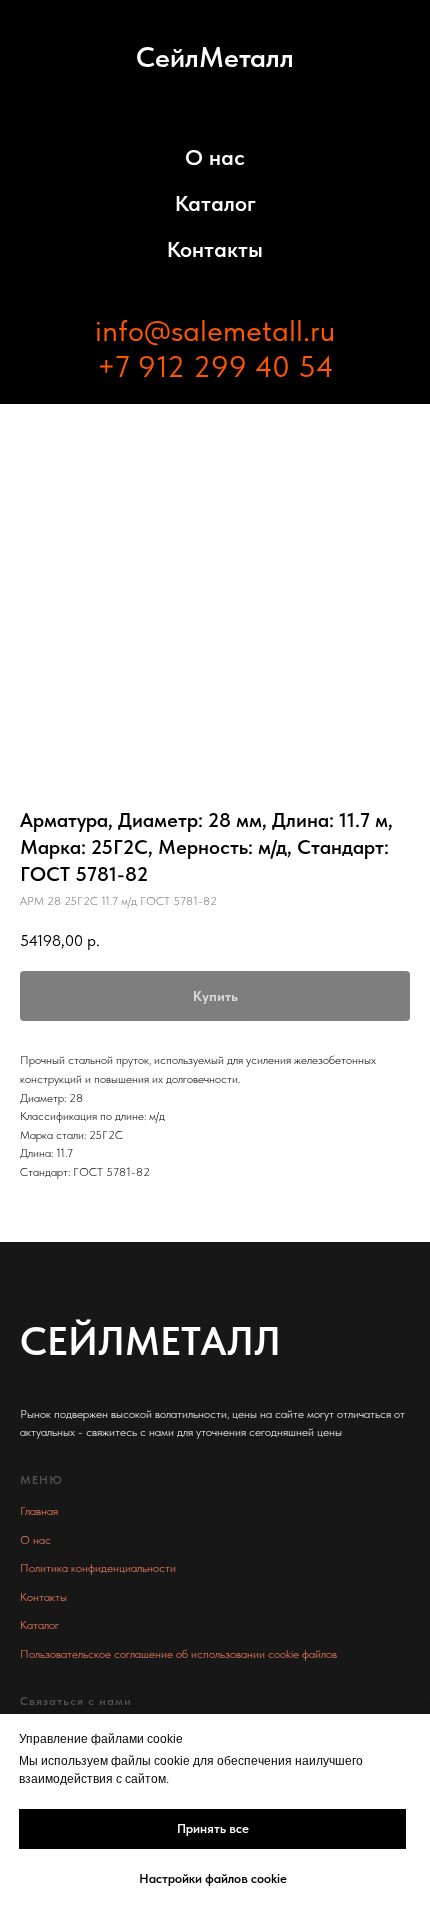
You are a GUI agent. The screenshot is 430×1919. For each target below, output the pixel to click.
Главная (39, 1511)
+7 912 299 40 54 (215, 366)
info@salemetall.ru (215, 330)
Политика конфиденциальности (98, 1568)
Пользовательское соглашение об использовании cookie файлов (178, 1654)
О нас (215, 157)
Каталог (215, 203)
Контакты (215, 249)
